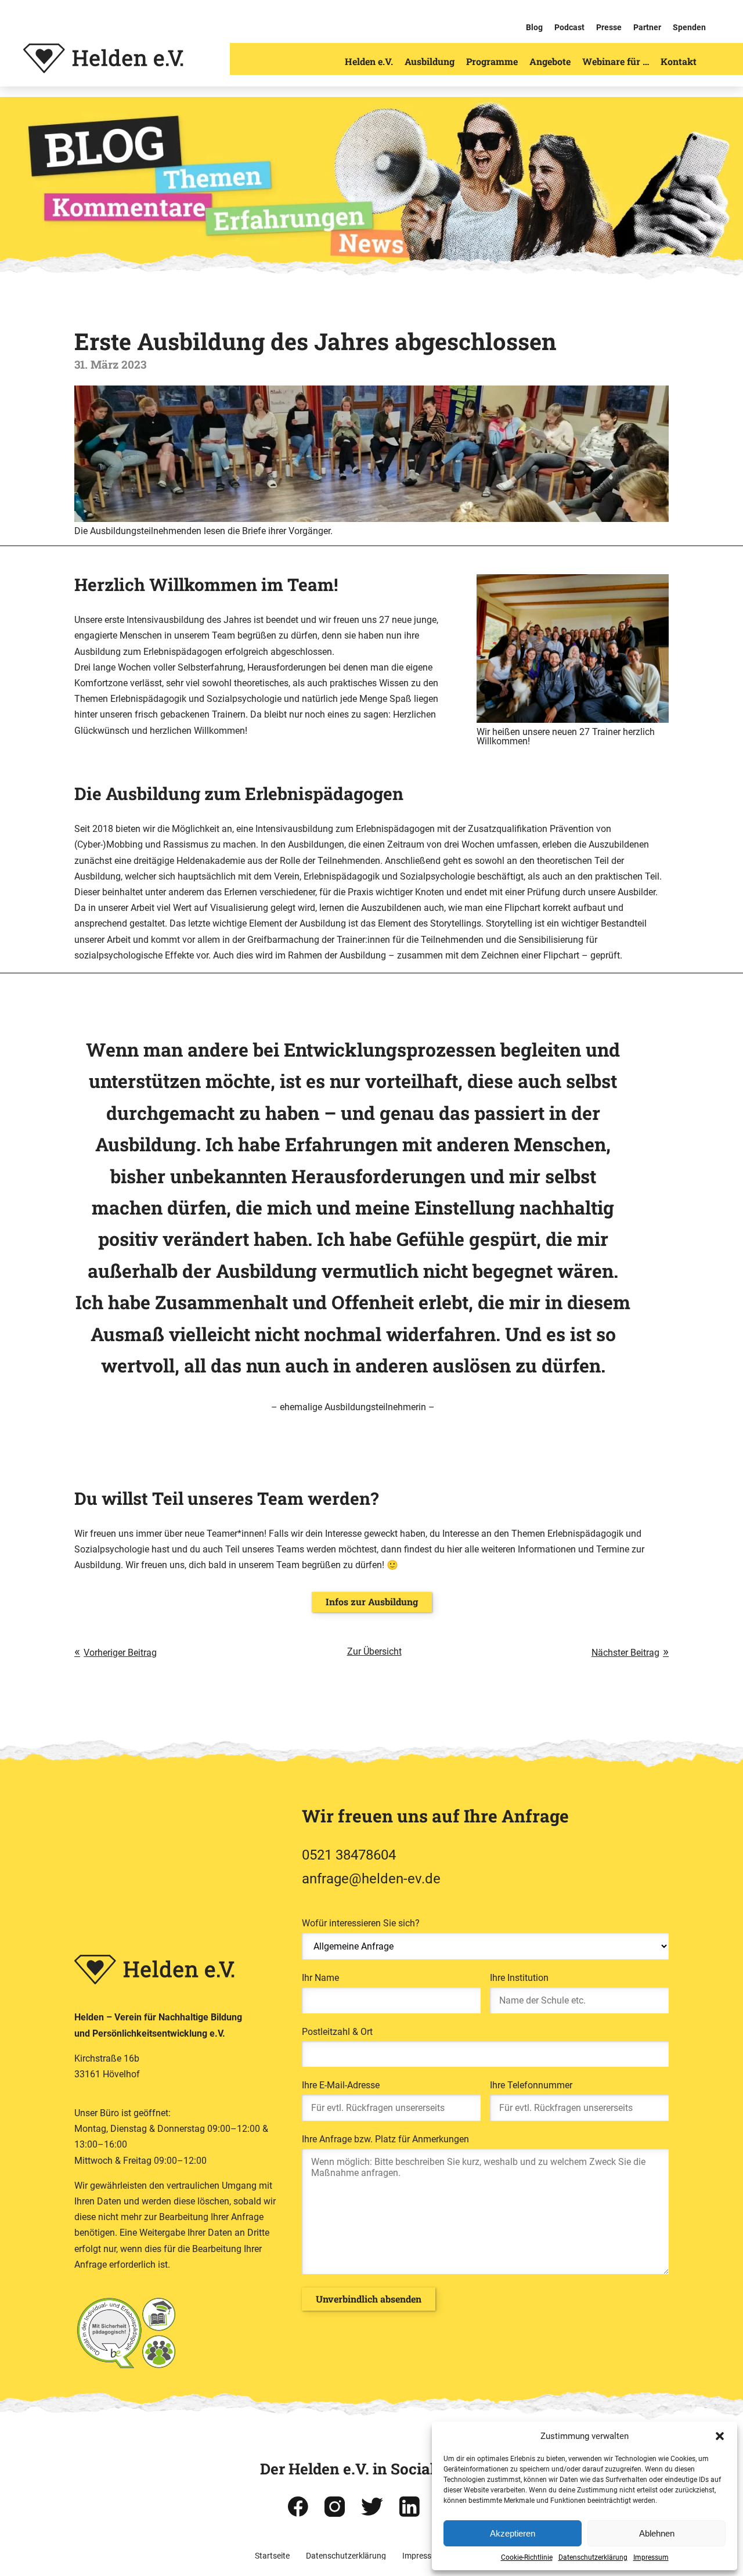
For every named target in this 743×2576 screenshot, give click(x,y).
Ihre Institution (519, 1978)
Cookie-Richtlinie (527, 2557)
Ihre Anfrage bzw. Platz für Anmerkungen (385, 2139)
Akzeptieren (513, 2533)
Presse (609, 27)
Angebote (550, 61)
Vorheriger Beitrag (120, 1653)
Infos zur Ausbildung (372, 1602)
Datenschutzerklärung (593, 2557)
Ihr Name (320, 1978)
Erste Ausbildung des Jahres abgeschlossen (315, 341)
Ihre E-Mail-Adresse (341, 2085)
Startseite (272, 2556)
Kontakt (679, 61)
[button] (720, 2436)
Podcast (569, 27)
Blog (534, 27)
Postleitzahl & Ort (337, 2032)
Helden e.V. (369, 61)
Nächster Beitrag (625, 1653)
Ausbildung (430, 61)
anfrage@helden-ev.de (371, 1879)
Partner (647, 27)
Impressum (651, 2557)
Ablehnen (657, 2533)
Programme (492, 61)
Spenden (689, 27)
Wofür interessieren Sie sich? (361, 1923)
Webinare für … (616, 61)
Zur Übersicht (374, 1651)
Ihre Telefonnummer (531, 2085)
